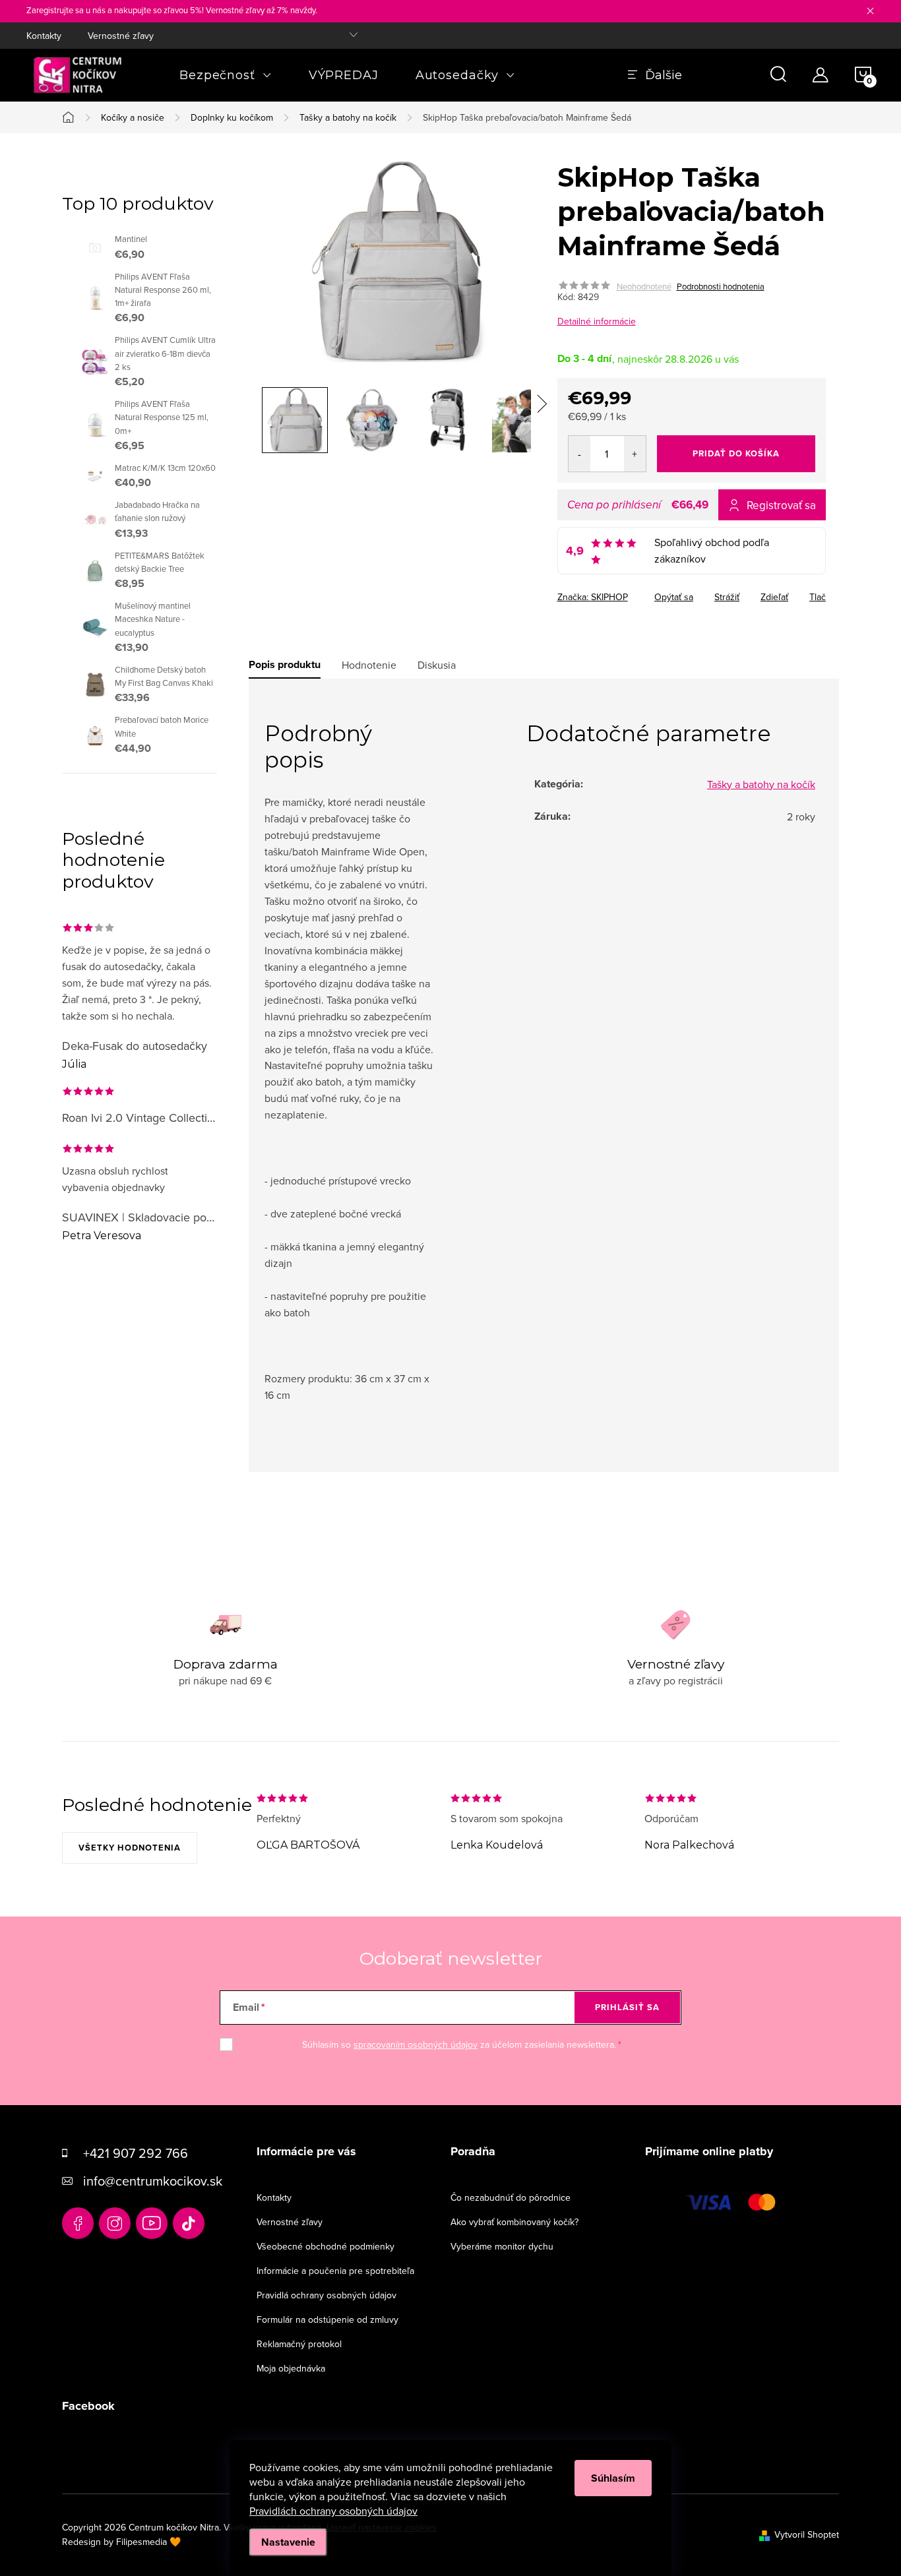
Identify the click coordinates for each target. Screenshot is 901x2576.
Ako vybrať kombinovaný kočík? (514, 2222)
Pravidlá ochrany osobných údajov (326, 2295)
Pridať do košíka (736, 453)
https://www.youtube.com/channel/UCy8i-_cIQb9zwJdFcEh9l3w (152, 2223)
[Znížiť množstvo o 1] (579, 454)
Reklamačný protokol (299, 2344)
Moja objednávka (291, 2368)
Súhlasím (613, 2478)
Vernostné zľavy (121, 36)
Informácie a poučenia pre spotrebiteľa (335, 2271)
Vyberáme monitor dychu (502, 2246)
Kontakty (44, 36)
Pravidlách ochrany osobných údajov (333, 2511)
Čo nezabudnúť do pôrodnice (511, 2197)
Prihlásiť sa (627, 2007)
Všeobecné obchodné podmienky (326, 2246)
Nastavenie (288, 2542)
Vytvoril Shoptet (807, 2534)
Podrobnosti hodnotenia (721, 286)
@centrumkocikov (189, 2223)
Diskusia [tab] (437, 665)
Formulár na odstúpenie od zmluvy (327, 2319)
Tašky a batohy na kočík (761, 784)
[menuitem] (226, 75)
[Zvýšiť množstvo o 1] (635, 454)
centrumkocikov (115, 2223)
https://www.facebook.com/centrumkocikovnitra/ (78, 2223)
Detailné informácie (597, 321)
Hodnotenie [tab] (369, 665)
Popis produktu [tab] (285, 665)
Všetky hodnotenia (130, 1848)
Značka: (593, 597)
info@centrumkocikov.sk (153, 2181)
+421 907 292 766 (136, 2153)
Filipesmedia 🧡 (148, 2542)
